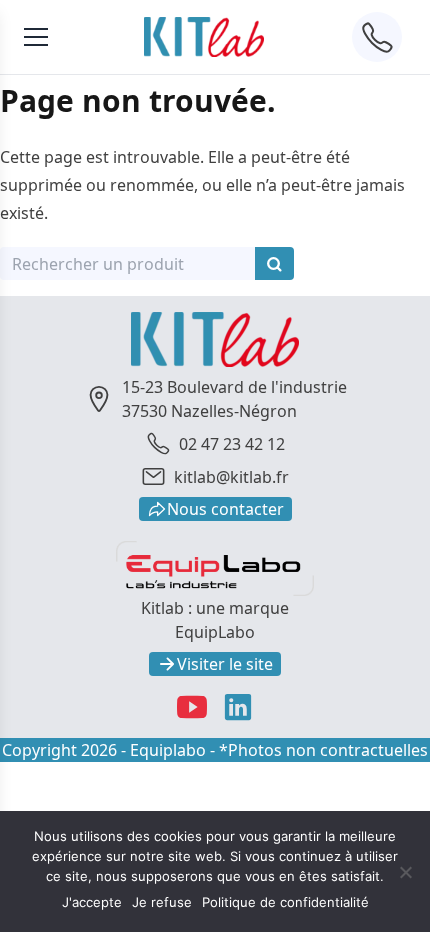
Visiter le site (225, 664)
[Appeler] (377, 37)
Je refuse (162, 902)
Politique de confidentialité (285, 902)
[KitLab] (204, 36)
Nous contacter (225, 509)
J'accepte (92, 902)
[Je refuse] (405, 872)
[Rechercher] (274, 263)
